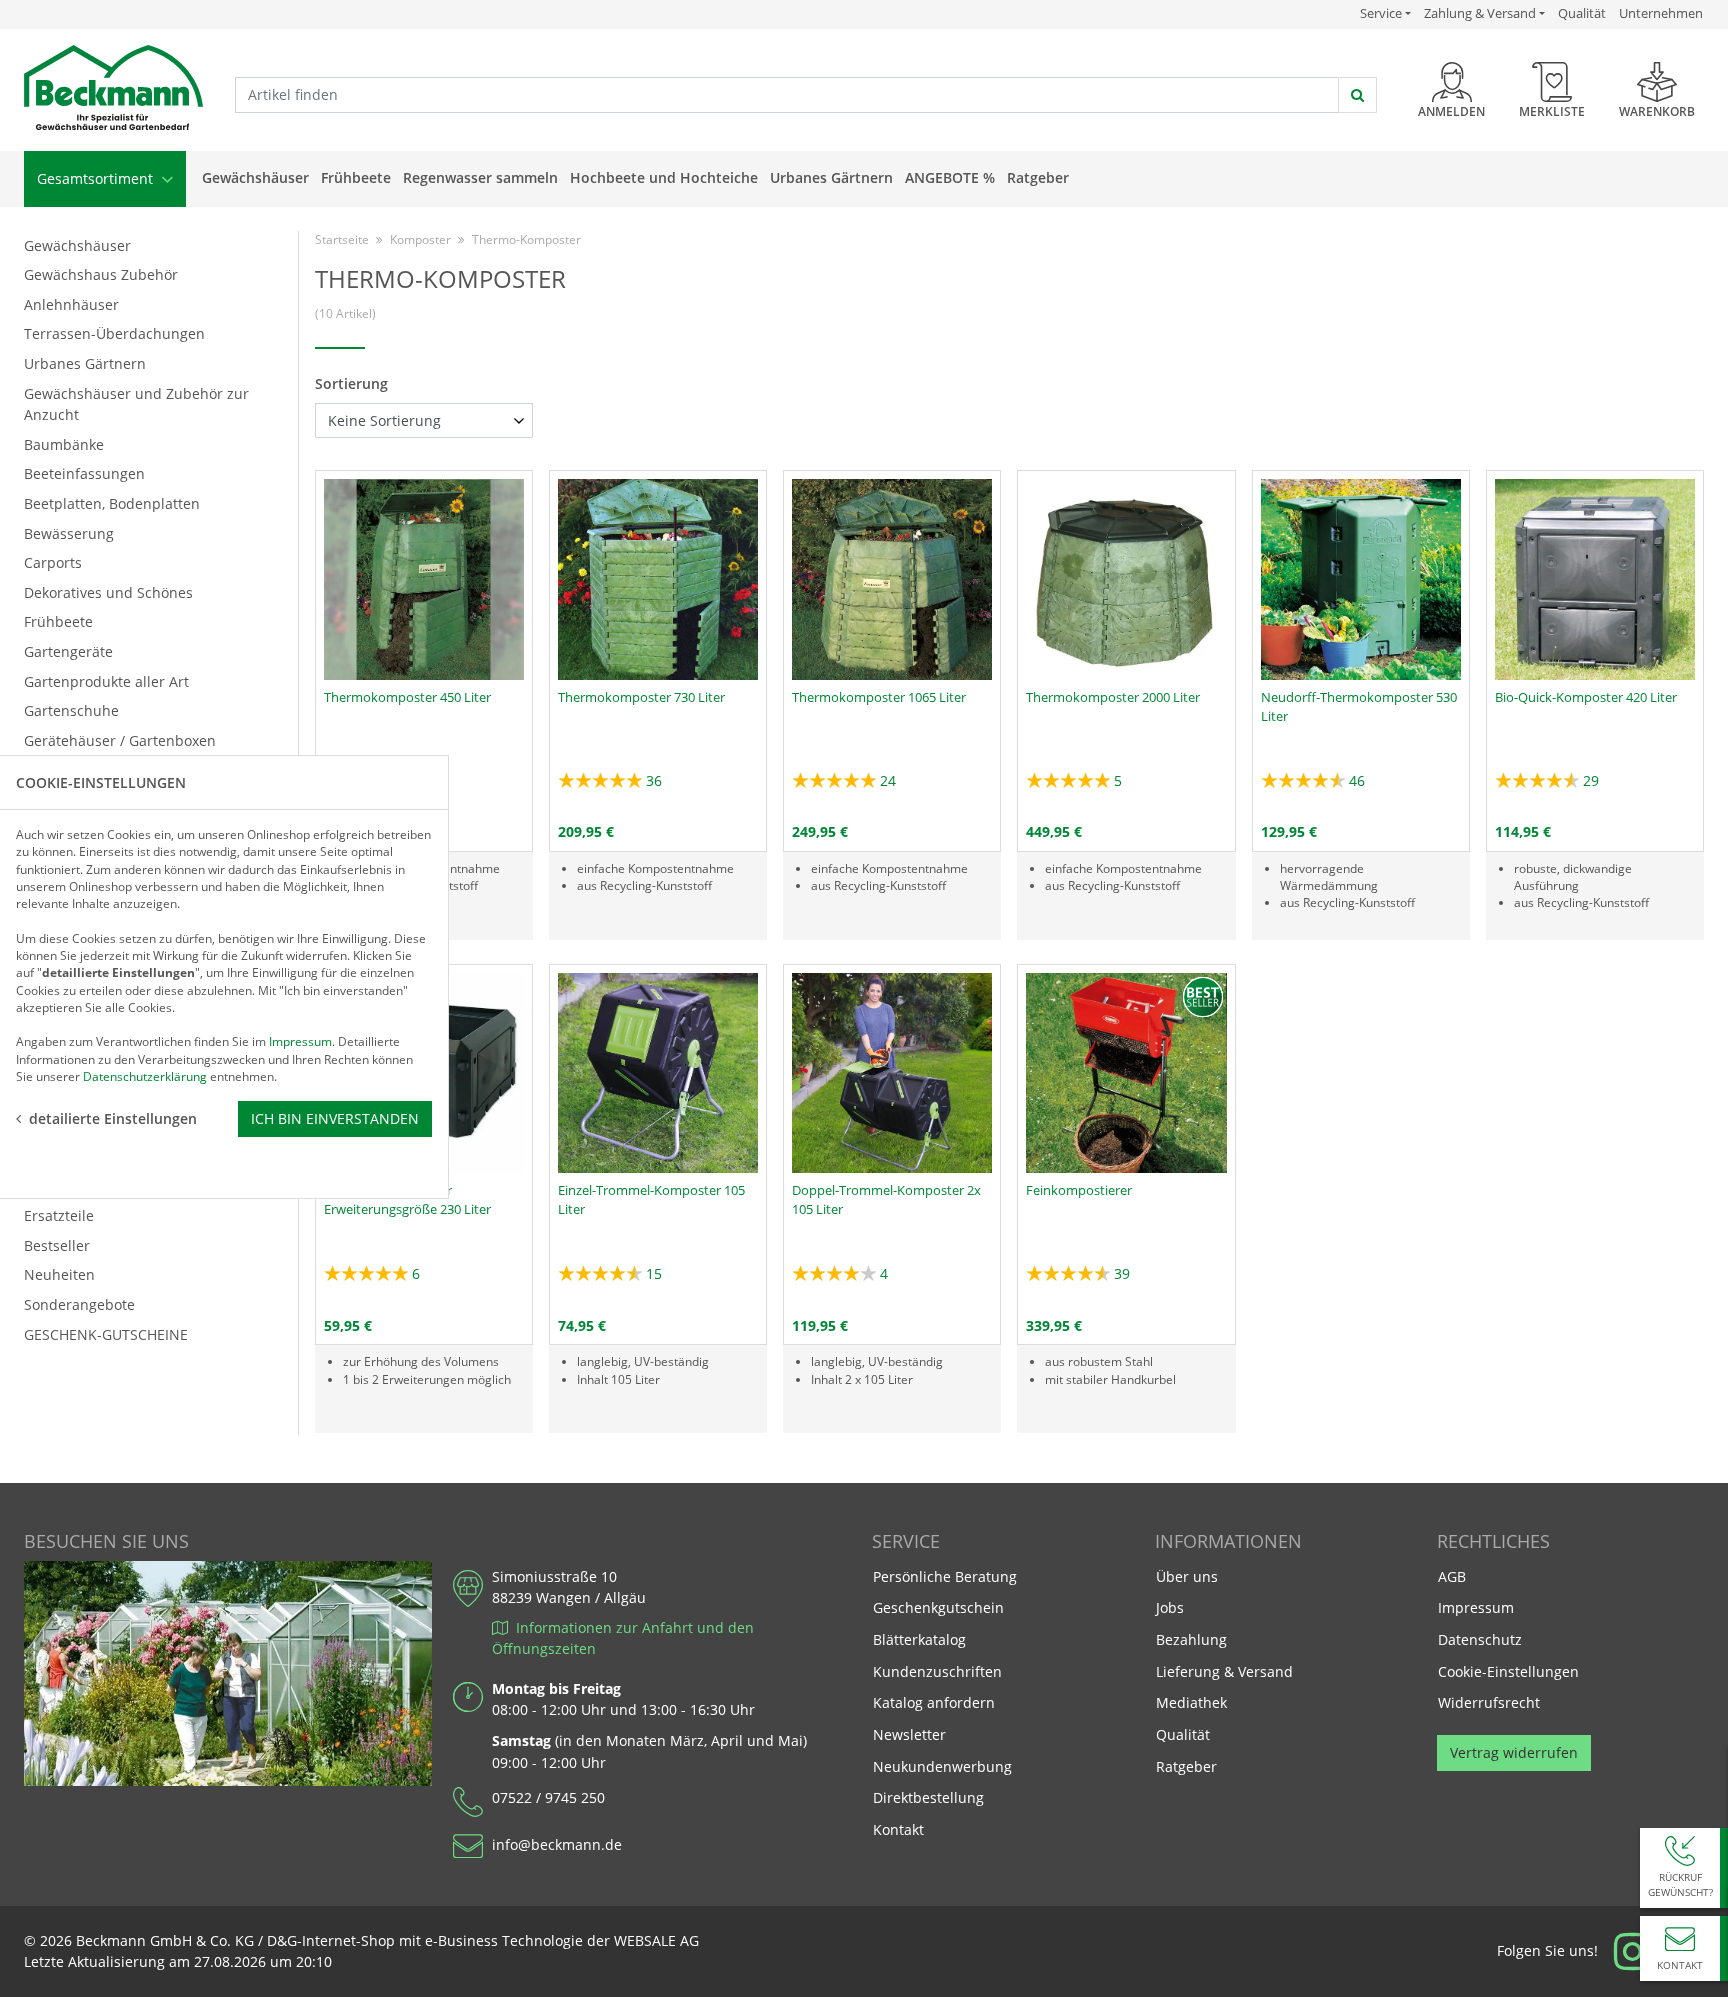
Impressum (1476, 1607)
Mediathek (1191, 1702)
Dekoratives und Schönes (108, 592)
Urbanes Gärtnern (831, 177)
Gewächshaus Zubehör (101, 274)
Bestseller (57, 1245)
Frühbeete (356, 177)
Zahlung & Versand (1480, 13)
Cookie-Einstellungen (1508, 1671)
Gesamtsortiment (97, 178)
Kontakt (898, 1829)
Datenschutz (1480, 1639)
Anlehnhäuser (71, 304)
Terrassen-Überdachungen (114, 333)
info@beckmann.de (557, 1844)
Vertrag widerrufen (1514, 1752)
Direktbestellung (928, 1797)
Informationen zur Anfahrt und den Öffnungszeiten (623, 1638)
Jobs (1170, 1607)
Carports (53, 562)
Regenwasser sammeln (480, 177)
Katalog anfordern (933, 1702)
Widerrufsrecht (1489, 1702)
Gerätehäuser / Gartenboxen (120, 740)
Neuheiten (59, 1274)
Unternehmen (1661, 13)
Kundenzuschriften (937, 1671)
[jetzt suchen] (1357, 95)
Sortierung (351, 383)
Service (1385, 13)
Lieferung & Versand (1224, 1671)
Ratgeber (1038, 177)
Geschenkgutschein (938, 1607)
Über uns (1187, 1576)
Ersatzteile (59, 1215)
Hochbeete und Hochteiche (664, 177)
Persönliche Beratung (945, 1576)
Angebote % (950, 177)
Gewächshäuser (255, 177)
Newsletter (909, 1734)
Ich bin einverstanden (335, 1118)
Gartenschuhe (71, 710)
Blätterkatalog (919, 1639)
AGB (1452, 1576)
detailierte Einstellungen (113, 1118)
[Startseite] (113, 88)
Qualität (1582, 13)
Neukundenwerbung (942, 1766)
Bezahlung (1191, 1639)
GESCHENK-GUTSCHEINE (106, 1334)
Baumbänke (64, 444)
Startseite (342, 239)
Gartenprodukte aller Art (106, 681)
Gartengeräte (68, 651)
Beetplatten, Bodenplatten (112, 503)
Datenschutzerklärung (145, 1076)
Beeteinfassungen (84, 473)
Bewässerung (69, 533)
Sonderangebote (79, 1304)
